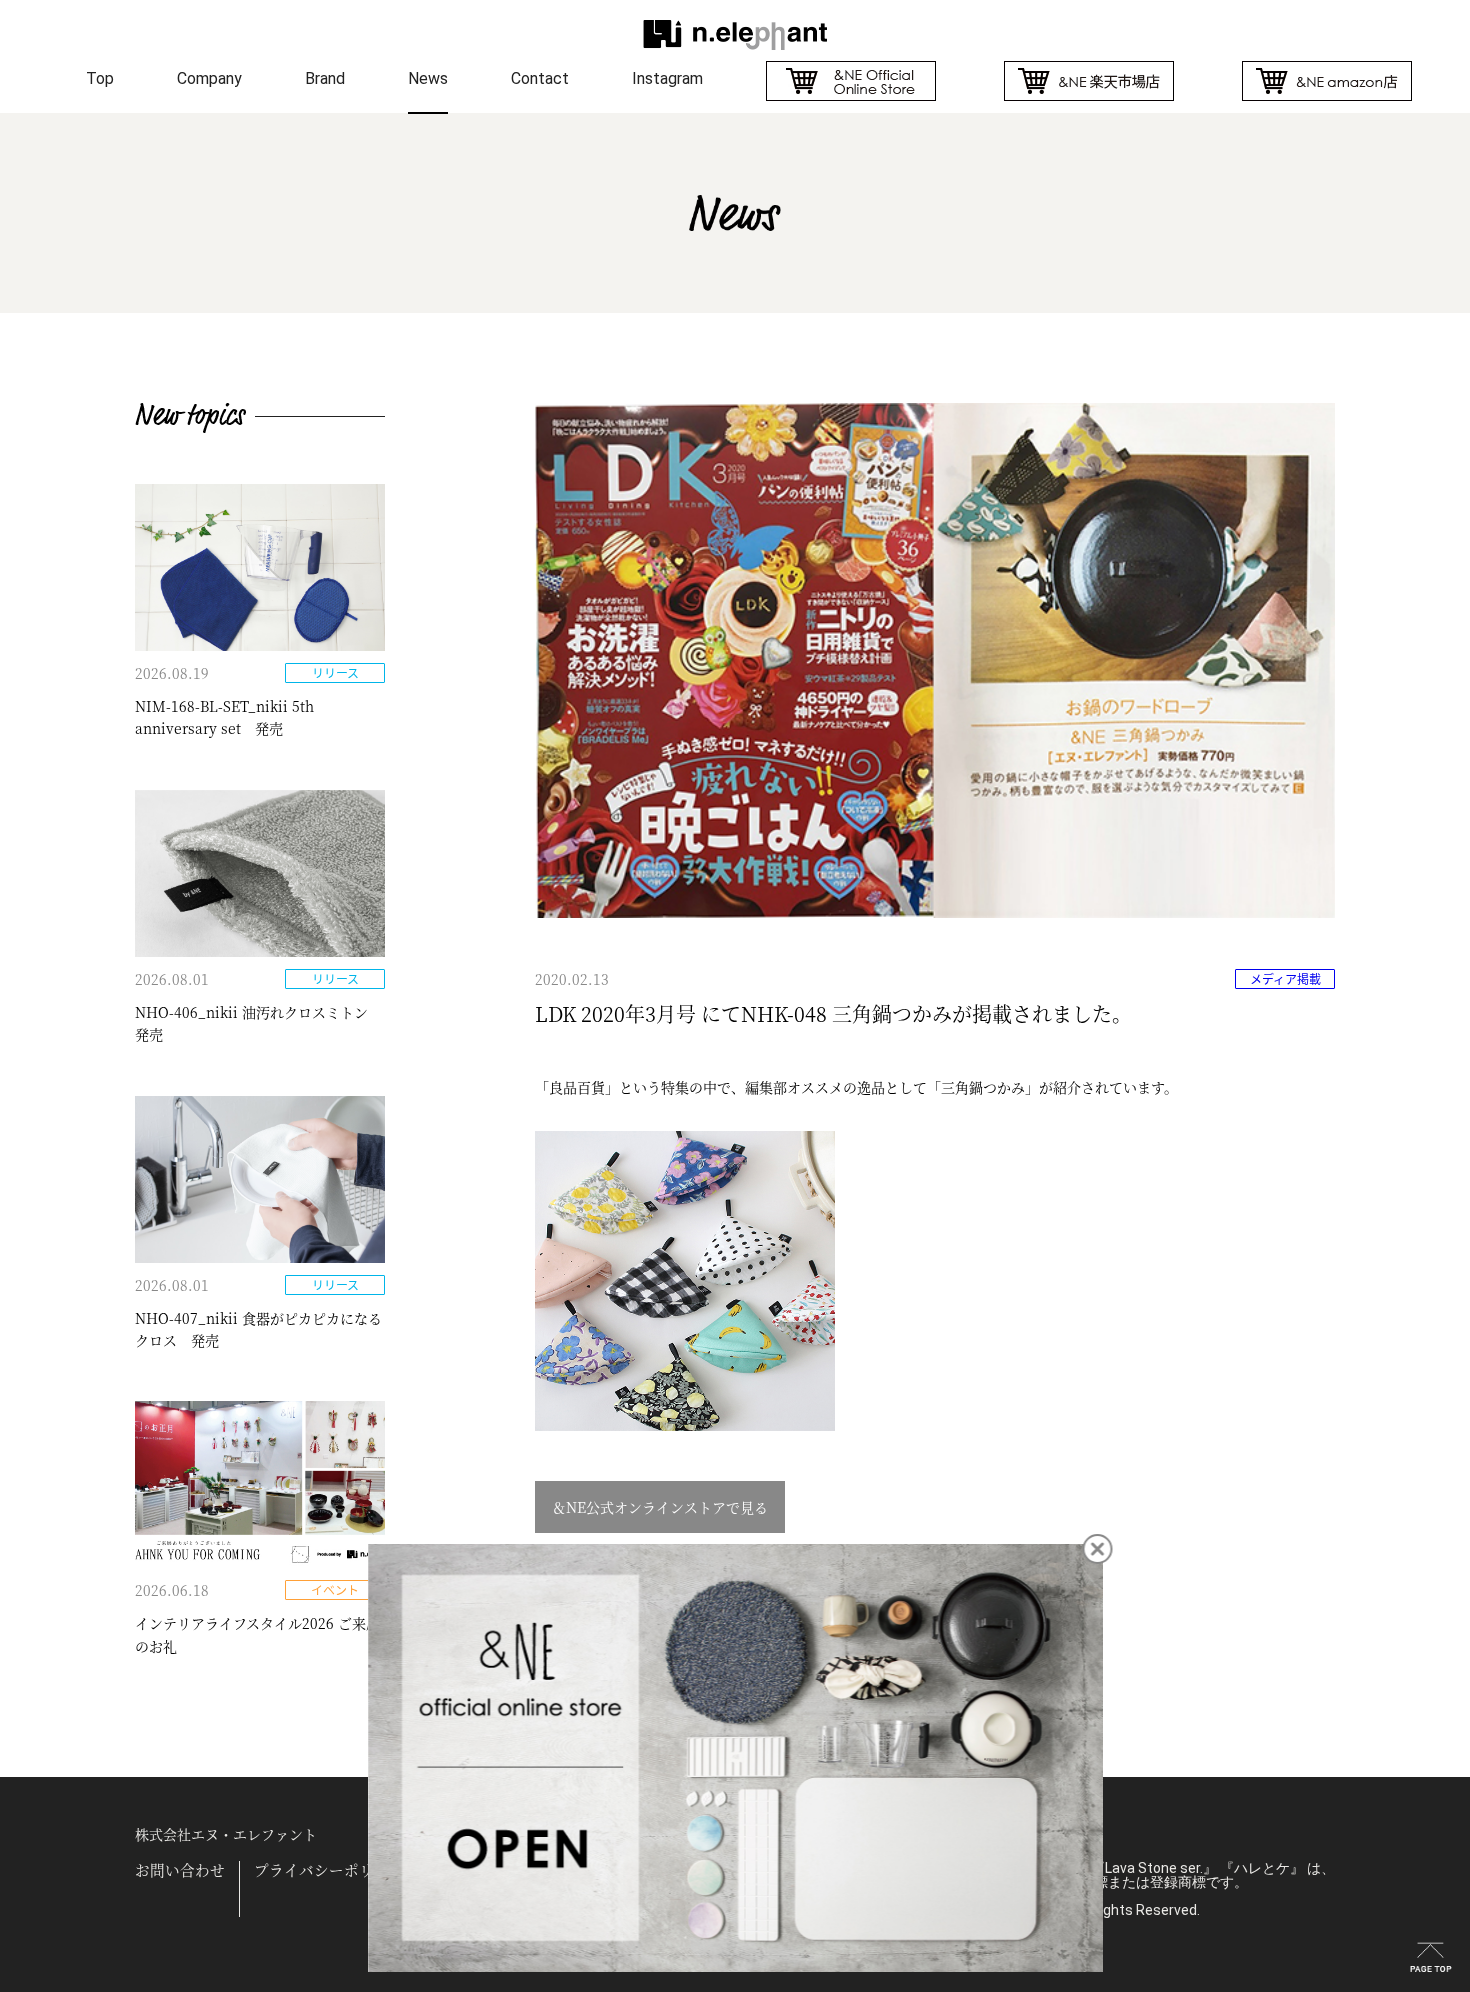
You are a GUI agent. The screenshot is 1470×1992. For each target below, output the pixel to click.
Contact (540, 78)
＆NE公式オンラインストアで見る (660, 1507)
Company (209, 78)
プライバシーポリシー (329, 1870)
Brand (325, 78)
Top (100, 78)
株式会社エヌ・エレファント (226, 1834)
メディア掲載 (1285, 979)
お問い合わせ (180, 1870)
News (428, 78)
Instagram (667, 78)
